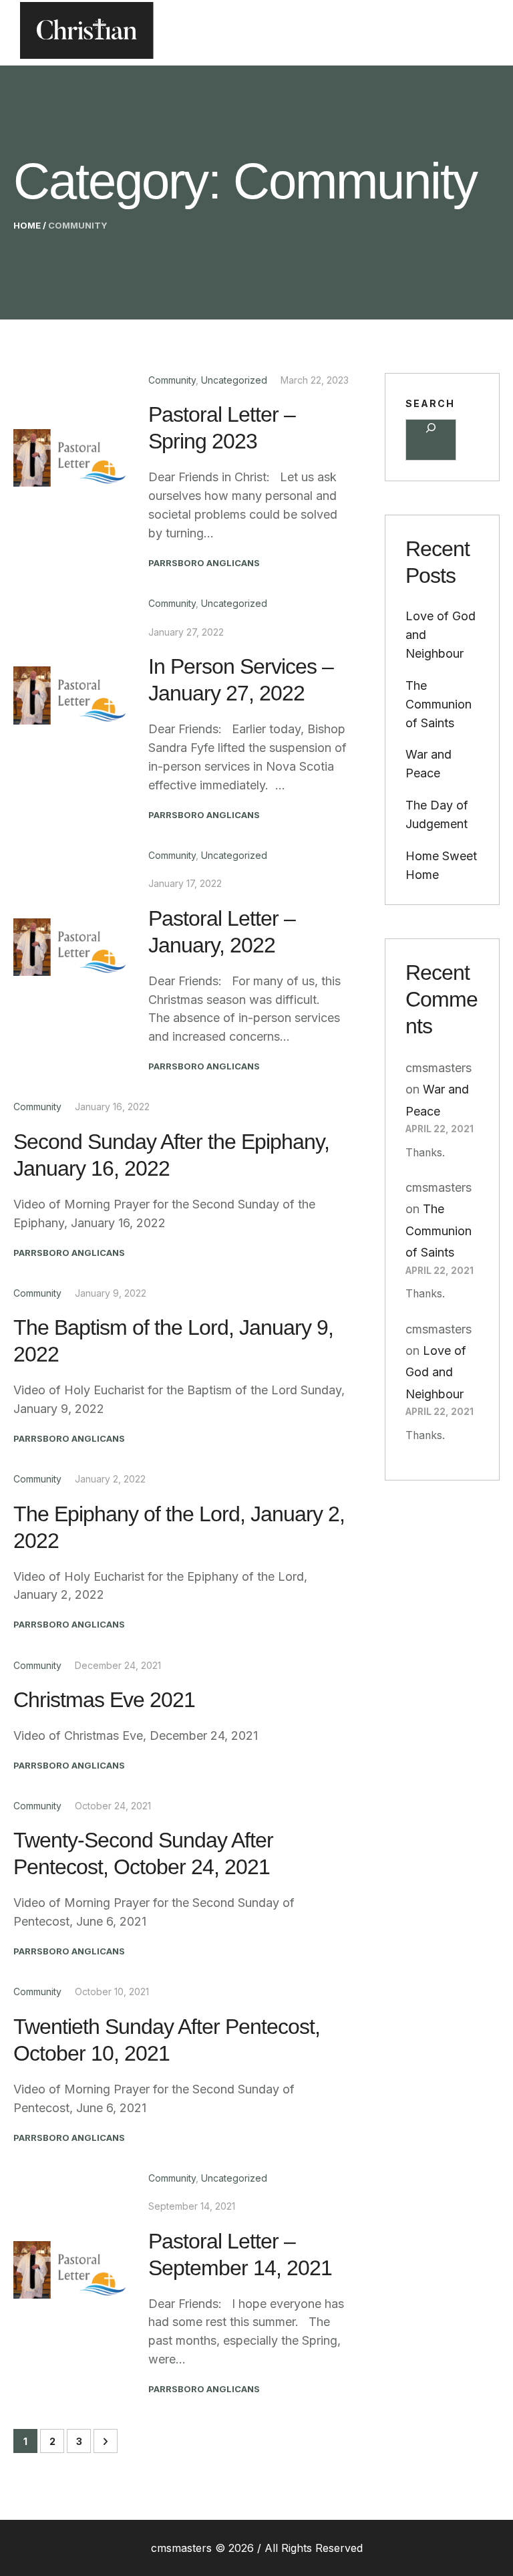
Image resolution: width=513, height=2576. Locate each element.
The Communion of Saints (439, 704)
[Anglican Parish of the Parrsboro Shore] (87, 33)
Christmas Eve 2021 (104, 1700)
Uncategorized (234, 380)
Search (430, 403)
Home (27, 225)
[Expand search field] (431, 440)
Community (172, 380)
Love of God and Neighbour (436, 1372)
